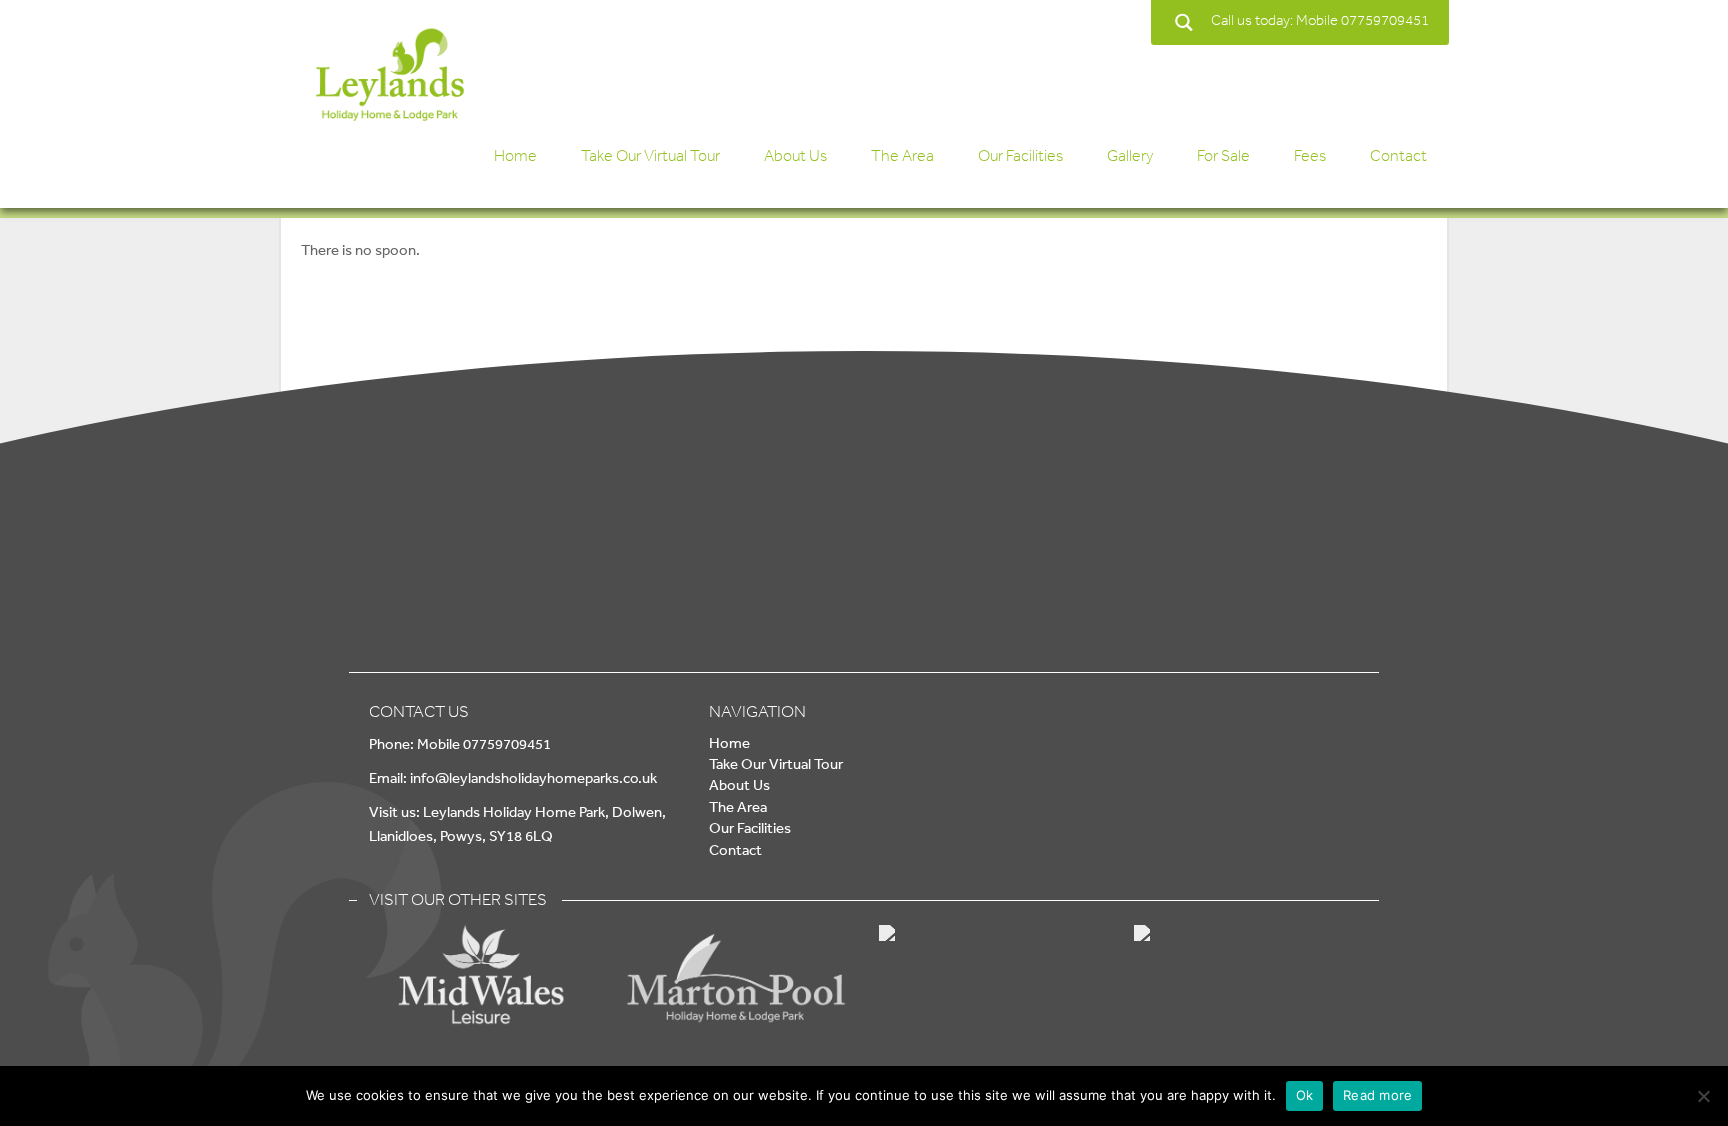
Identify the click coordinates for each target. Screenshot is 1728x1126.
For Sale (1223, 155)
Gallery (1130, 155)
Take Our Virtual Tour (650, 155)
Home (515, 155)
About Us (795, 155)
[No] (1703, 1096)
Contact (1398, 155)
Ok (1305, 1095)
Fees (1310, 155)
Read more (1377, 1095)
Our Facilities (1020, 155)
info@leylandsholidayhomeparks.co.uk (533, 777)
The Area (902, 155)
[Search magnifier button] (1183, 22)
